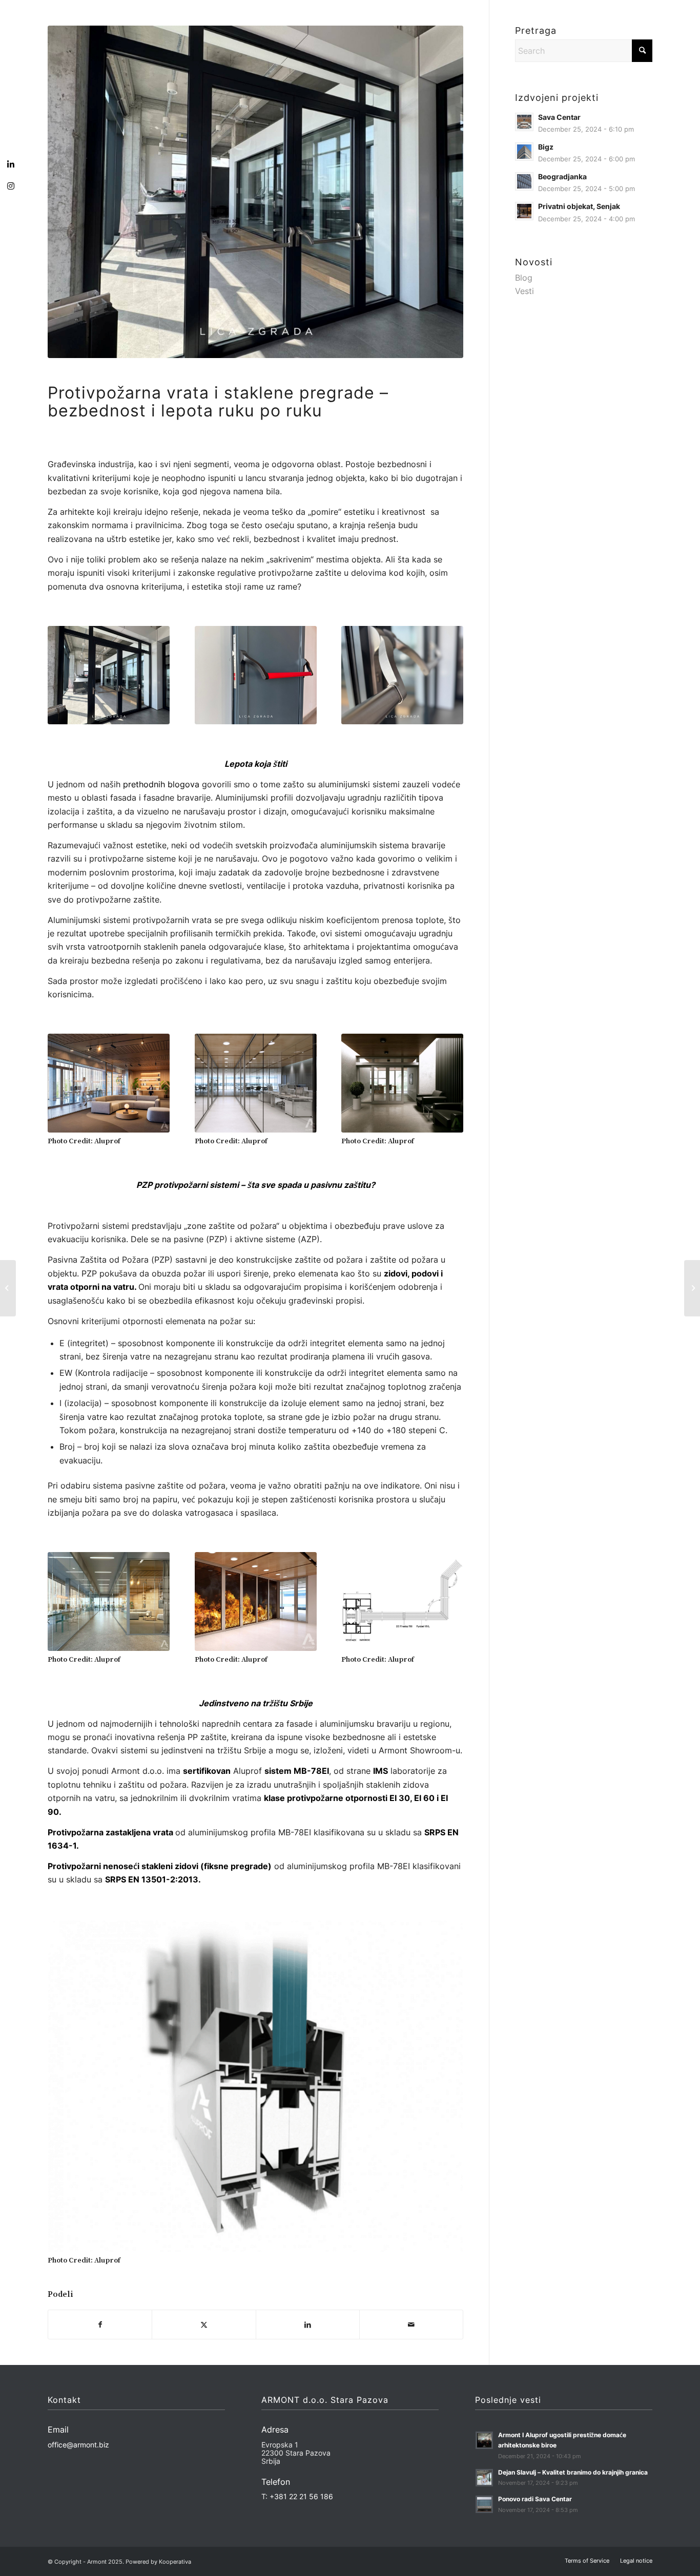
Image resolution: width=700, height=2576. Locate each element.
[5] (256, 1083)
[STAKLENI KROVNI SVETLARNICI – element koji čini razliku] (692, 1288)
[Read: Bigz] (524, 152)
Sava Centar (559, 117)
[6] (402, 1083)
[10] (255, 2085)
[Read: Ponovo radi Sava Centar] (484, 2504)
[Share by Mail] (411, 2324)
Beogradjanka (562, 177)
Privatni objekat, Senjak (579, 206)
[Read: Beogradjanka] (524, 181)
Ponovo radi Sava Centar (535, 2499)
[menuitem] (587, 2561)
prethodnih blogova (161, 784)
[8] (256, 1601)
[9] (402, 1601)
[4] (109, 1083)
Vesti (524, 291)
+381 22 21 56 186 (301, 2496)
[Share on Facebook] (100, 2324)
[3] (402, 675)
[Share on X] (204, 2324)
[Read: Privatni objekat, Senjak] (524, 211)
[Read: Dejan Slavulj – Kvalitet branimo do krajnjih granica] (484, 2478)
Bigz (546, 147)
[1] (255, 192)
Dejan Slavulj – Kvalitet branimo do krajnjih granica (573, 2472)
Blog (524, 278)
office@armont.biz (78, 2445)
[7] (109, 1601)
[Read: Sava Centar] (524, 122)
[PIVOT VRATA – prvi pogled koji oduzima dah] (8, 1288)
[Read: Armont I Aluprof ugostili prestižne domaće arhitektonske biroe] (484, 2440)
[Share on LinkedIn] (308, 2324)
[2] (256, 675)
